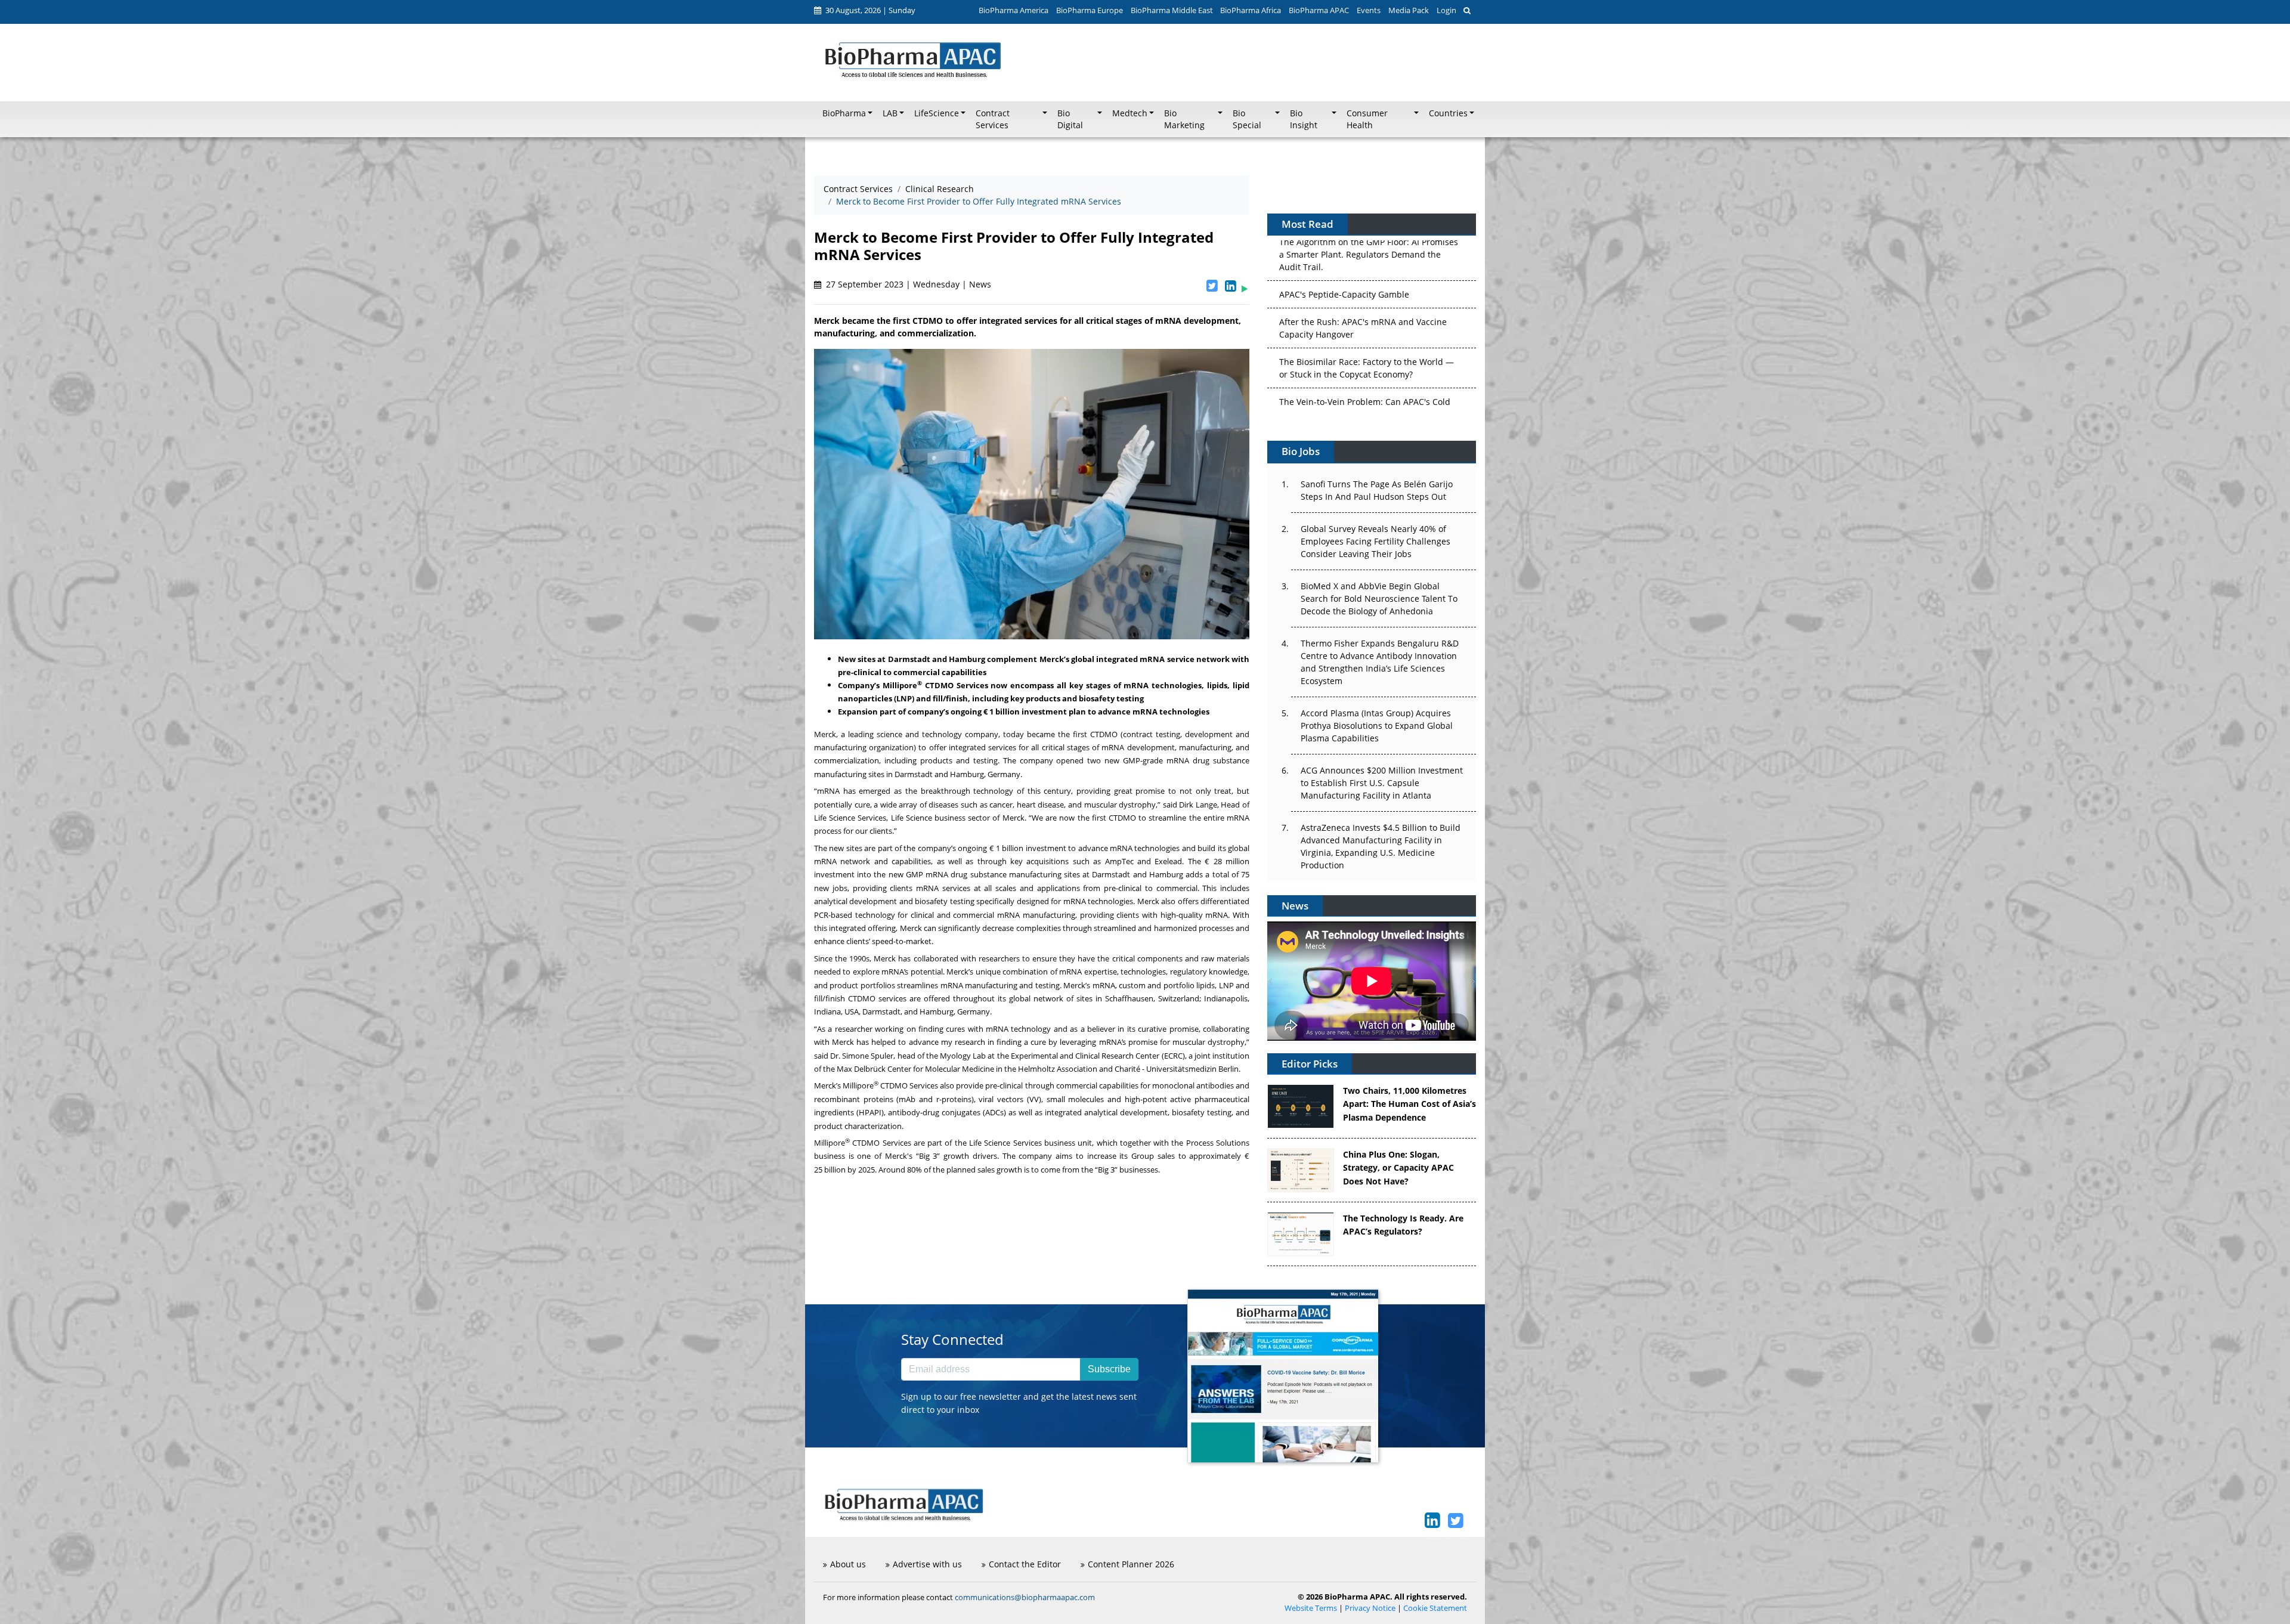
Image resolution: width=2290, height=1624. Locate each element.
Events (1369, 10)
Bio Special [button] (1247, 119)
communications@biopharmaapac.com (1025, 1597)
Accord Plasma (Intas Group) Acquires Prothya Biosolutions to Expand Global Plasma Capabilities (1377, 726)
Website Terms (1311, 1608)
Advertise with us (927, 1564)
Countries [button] (1448, 113)
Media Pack (1409, 10)
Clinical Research (940, 189)
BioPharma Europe (1090, 10)
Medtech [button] (1130, 113)
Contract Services (858, 189)
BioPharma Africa (1251, 10)
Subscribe (1109, 1369)
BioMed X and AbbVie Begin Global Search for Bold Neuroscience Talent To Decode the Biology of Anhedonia (1379, 598)
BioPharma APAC (1319, 10)
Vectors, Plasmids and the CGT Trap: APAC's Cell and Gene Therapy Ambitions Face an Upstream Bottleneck (1366, 379)
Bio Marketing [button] (1184, 119)
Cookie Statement (1435, 1608)
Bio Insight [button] (1304, 119)
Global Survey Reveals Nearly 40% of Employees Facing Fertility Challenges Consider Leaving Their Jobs (1375, 541)
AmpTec (1119, 861)
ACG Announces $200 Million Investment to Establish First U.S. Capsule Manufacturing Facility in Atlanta (1382, 783)
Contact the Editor (1025, 1564)
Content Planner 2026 (1131, 1564)
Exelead (1168, 861)
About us (848, 1564)
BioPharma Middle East (1172, 10)
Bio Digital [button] (1070, 119)
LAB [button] (890, 113)
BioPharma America (1014, 10)
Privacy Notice (1370, 1608)
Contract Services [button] (993, 119)
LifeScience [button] (937, 113)
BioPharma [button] (844, 113)
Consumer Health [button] (1367, 119)
